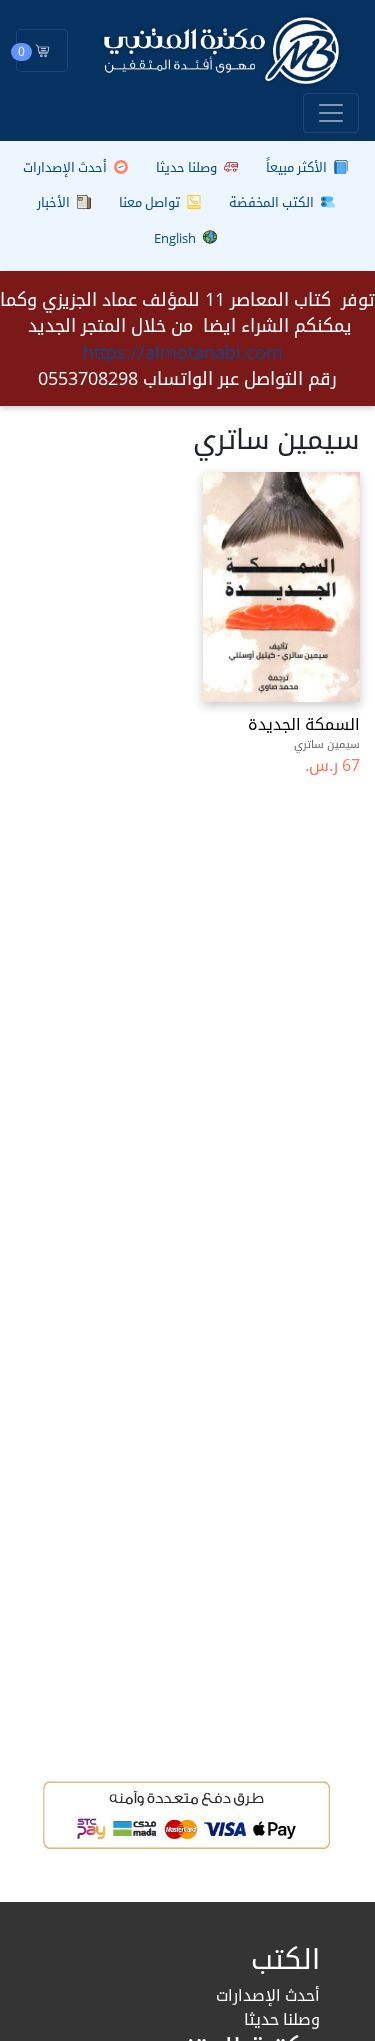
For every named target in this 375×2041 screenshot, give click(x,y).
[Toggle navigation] (331, 113)
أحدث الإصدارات (66, 167)
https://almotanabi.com (183, 352)
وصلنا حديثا (188, 167)
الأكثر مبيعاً (298, 167)
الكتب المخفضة (273, 202)
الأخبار (55, 202)
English (176, 238)
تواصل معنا (151, 202)
